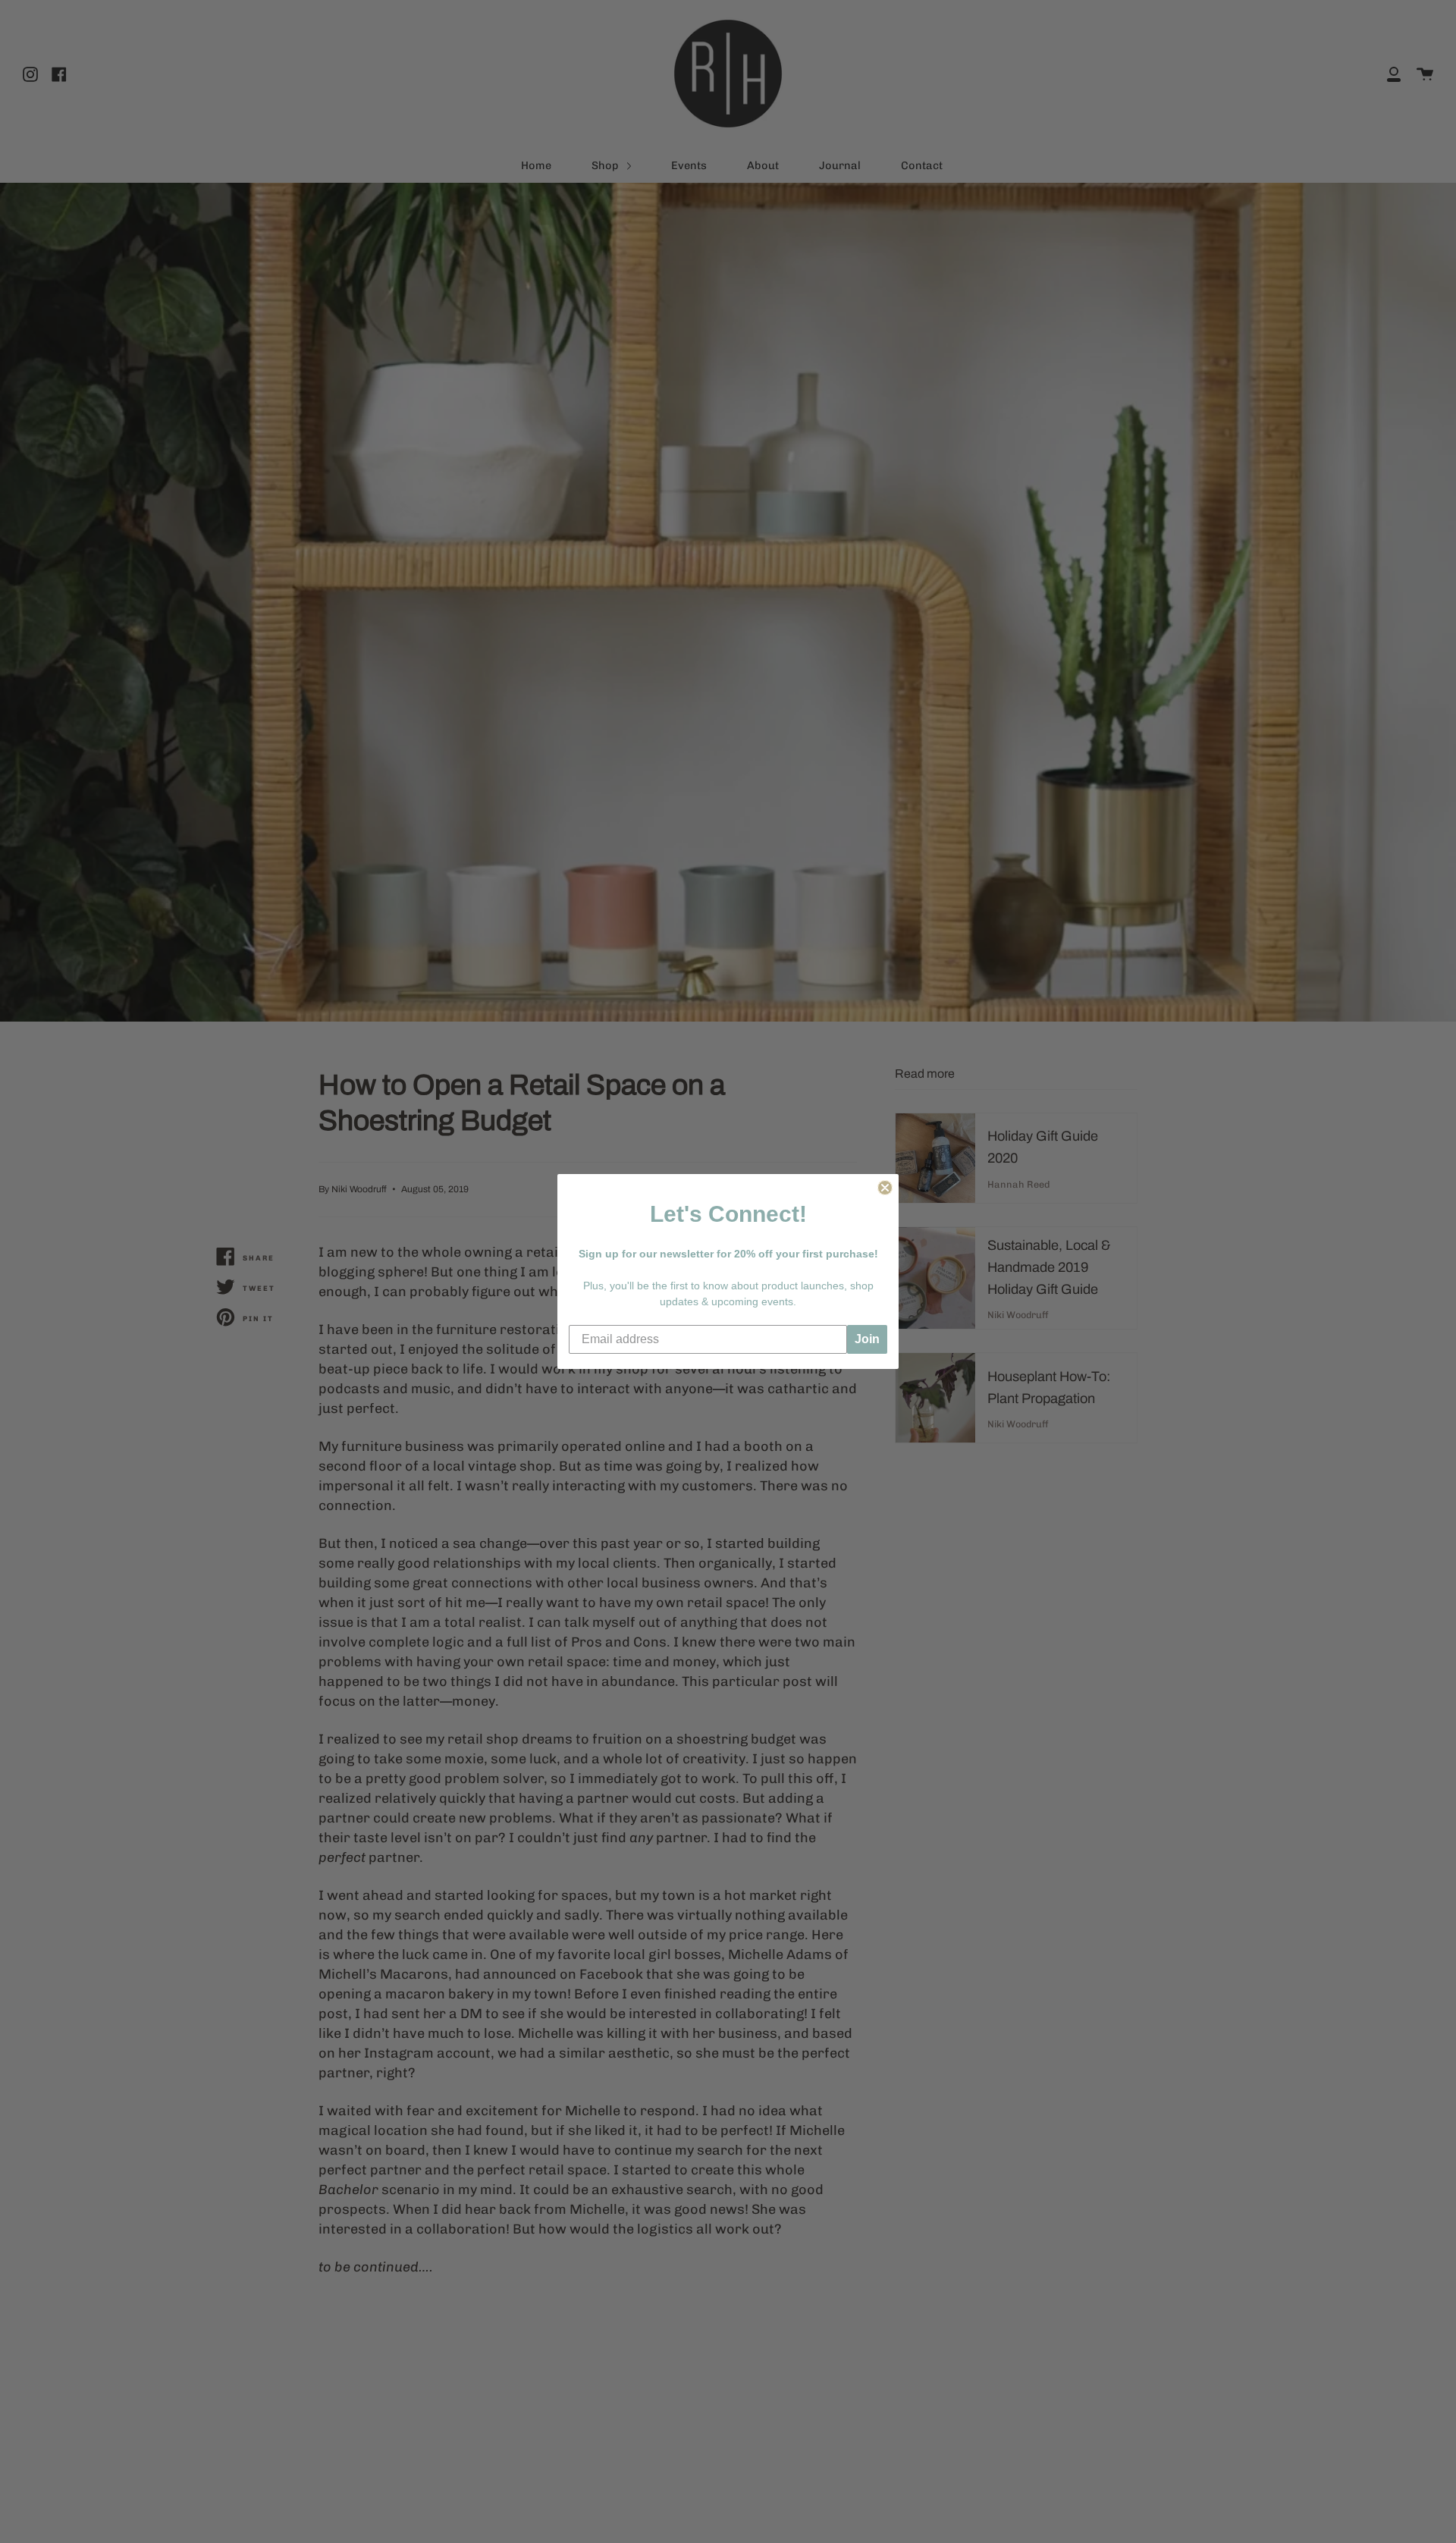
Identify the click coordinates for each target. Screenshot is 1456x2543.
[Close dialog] (885, 1188)
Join (867, 1339)
